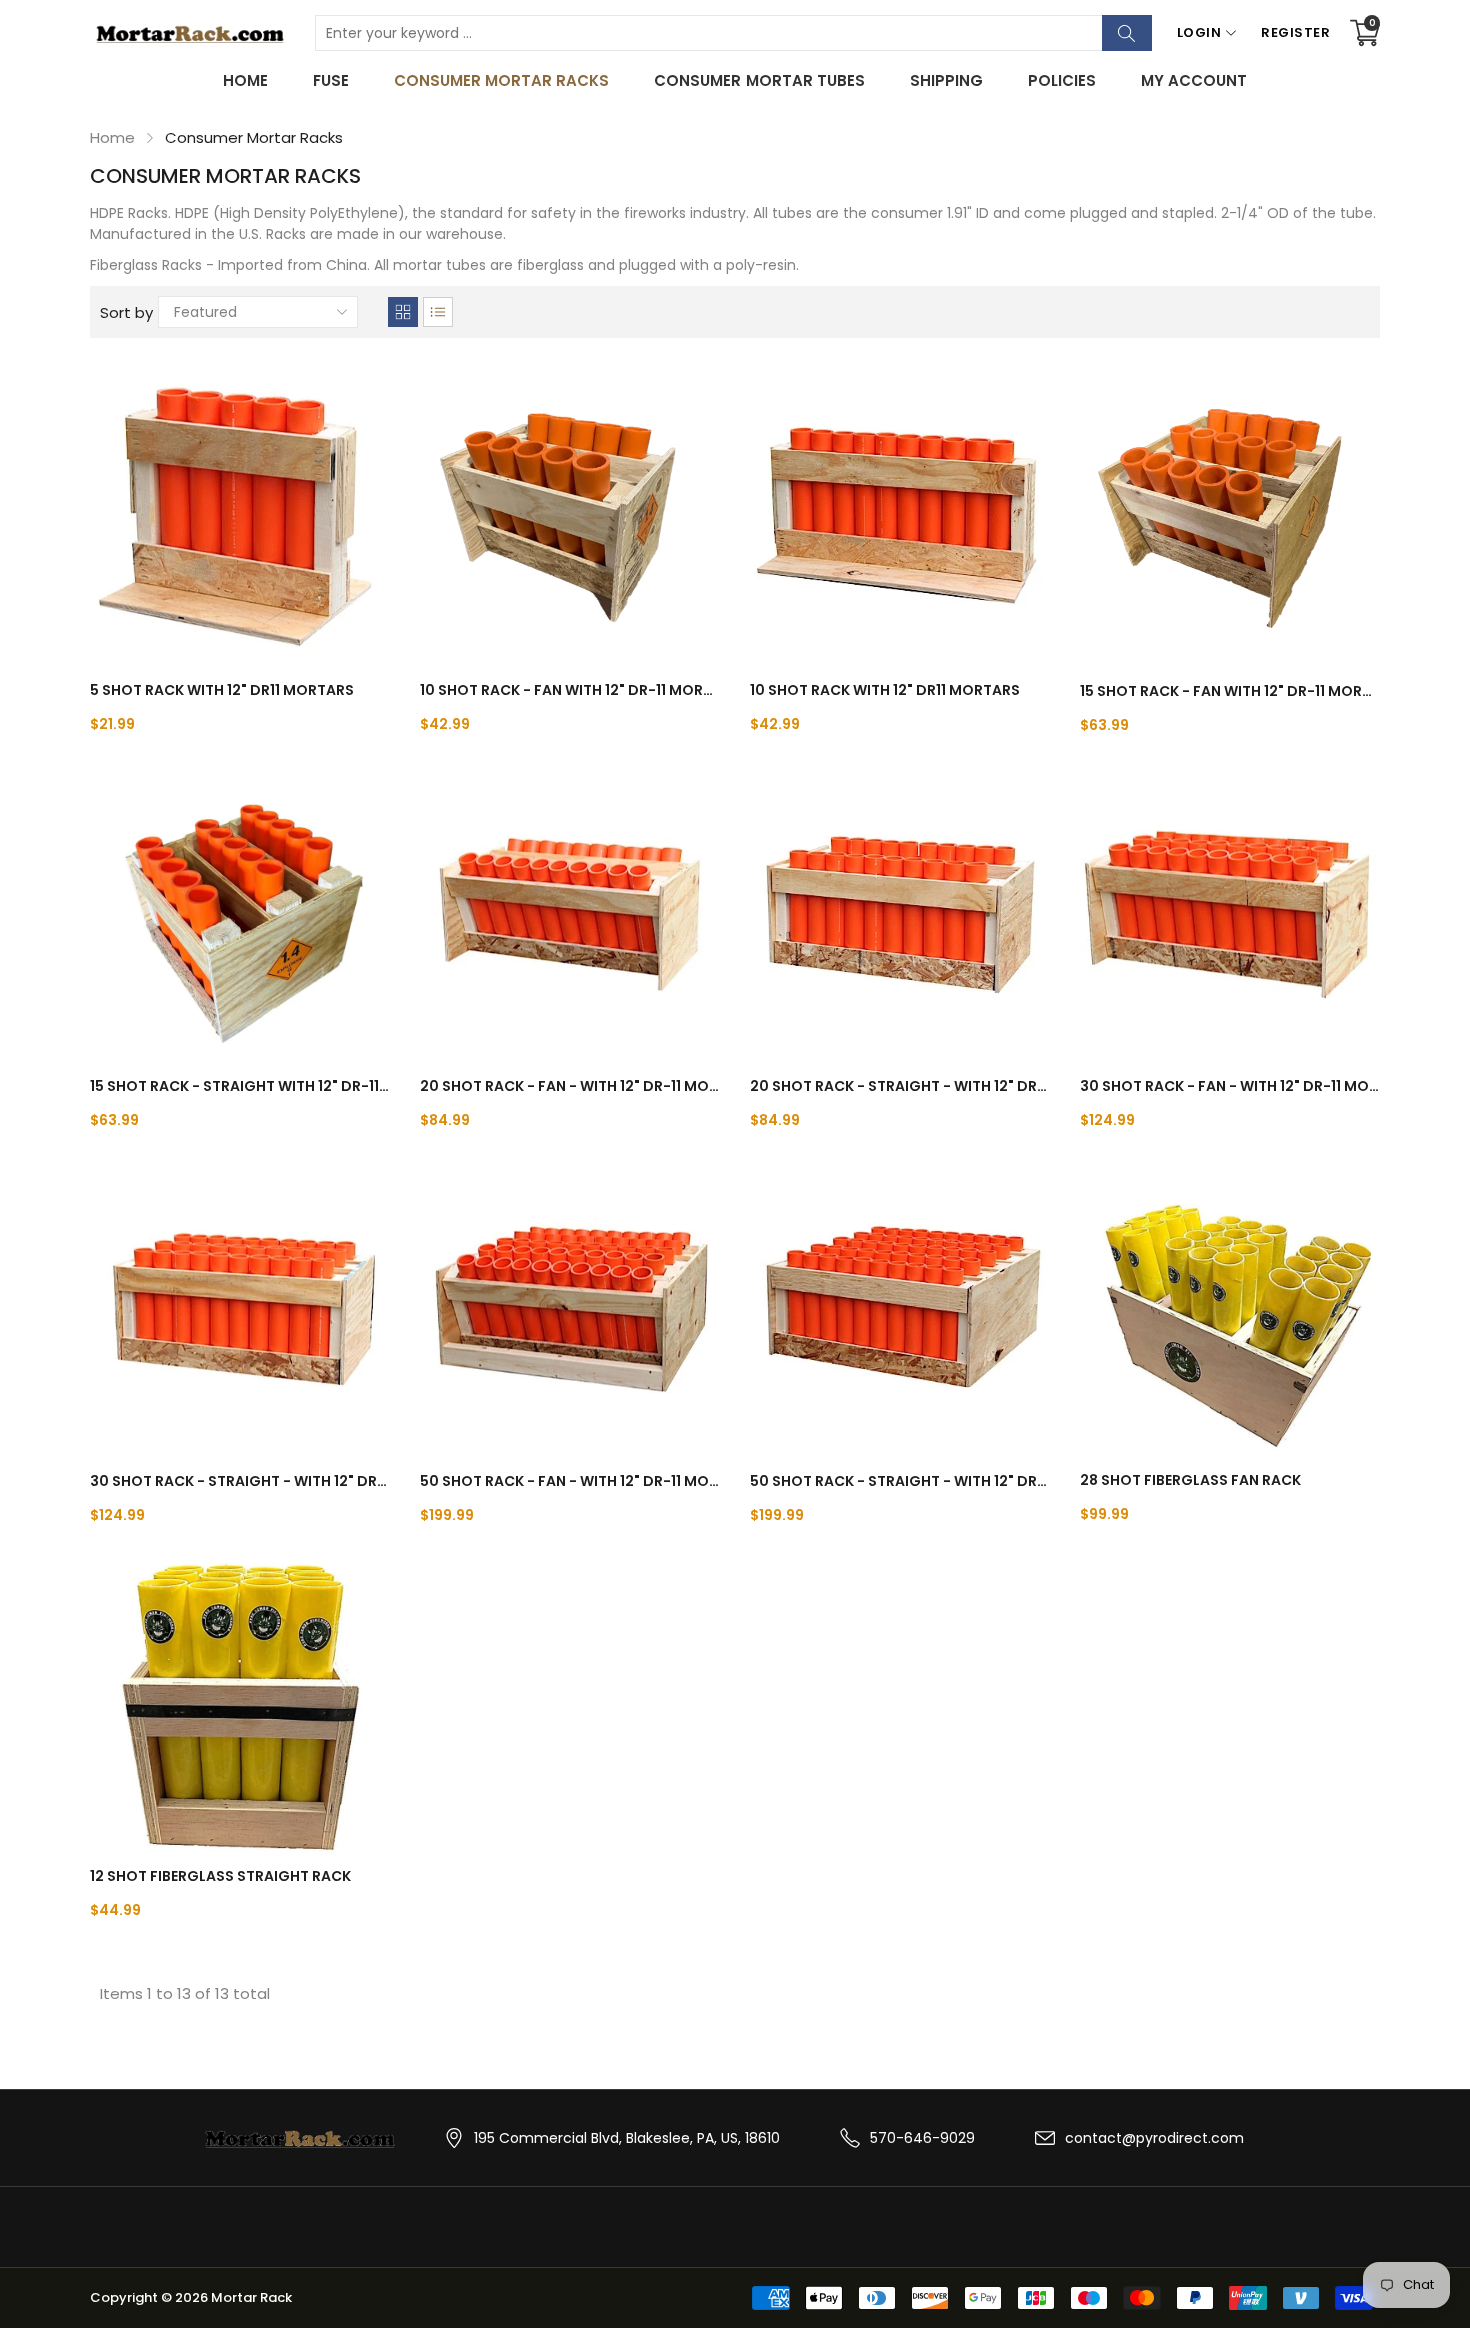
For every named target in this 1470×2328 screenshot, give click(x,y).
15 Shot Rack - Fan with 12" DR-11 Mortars (1230, 691)
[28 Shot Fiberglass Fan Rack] (1230, 1308)
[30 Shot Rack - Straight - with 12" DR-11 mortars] (240, 1309)
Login (1199, 32)
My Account (1194, 80)
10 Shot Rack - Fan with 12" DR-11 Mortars (570, 690)
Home (245, 80)
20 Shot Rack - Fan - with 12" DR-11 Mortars (570, 1086)
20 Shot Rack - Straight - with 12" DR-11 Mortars (900, 1086)
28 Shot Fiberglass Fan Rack (1190, 1480)
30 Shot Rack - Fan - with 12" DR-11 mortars (1230, 1086)
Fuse (331, 80)
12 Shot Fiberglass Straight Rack (220, 1876)
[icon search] (1127, 33)
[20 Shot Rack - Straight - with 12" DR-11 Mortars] (900, 914)
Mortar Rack (251, 2297)
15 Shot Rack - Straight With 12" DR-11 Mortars (240, 1086)
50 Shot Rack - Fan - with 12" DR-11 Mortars (570, 1481)
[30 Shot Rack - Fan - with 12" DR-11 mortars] (1230, 914)
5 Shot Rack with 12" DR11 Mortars (222, 690)
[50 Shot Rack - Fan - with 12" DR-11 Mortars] (570, 1309)
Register (1295, 32)
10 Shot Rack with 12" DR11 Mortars (885, 690)
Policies (1062, 80)
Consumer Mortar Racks (502, 80)
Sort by (126, 312)
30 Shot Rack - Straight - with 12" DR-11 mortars (240, 1481)
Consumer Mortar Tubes (759, 80)
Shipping (946, 80)
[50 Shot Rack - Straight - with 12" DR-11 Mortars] (900, 1309)
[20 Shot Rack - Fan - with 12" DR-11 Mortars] (570, 914)
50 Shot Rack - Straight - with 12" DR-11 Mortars (900, 1481)
